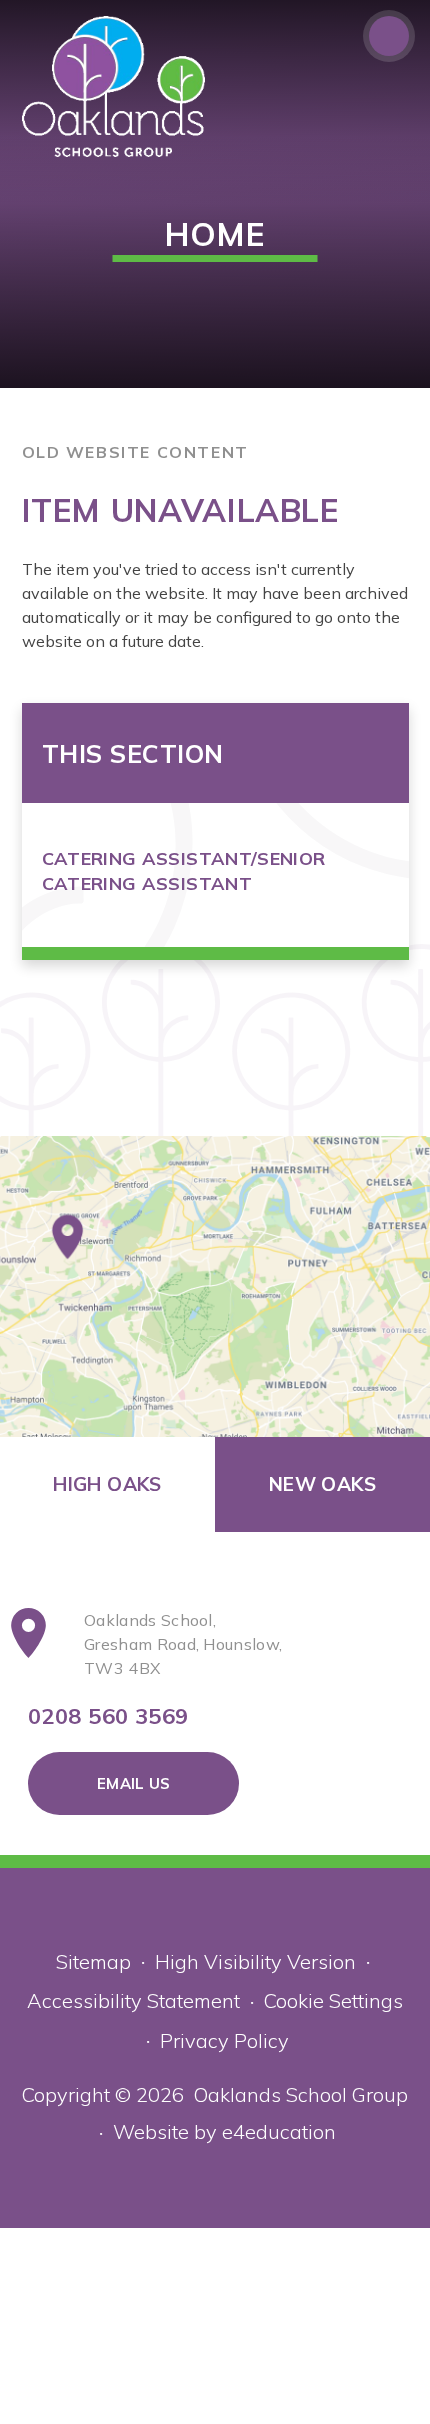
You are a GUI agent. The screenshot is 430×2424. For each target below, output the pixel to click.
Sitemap (93, 1961)
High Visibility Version (255, 1961)
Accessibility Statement (133, 2000)
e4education (279, 2131)
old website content (135, 452)
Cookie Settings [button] (333, 2000)
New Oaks (322, 1484)
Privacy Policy (224, 2040)
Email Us (133, 1783)
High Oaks (107, 1484)
